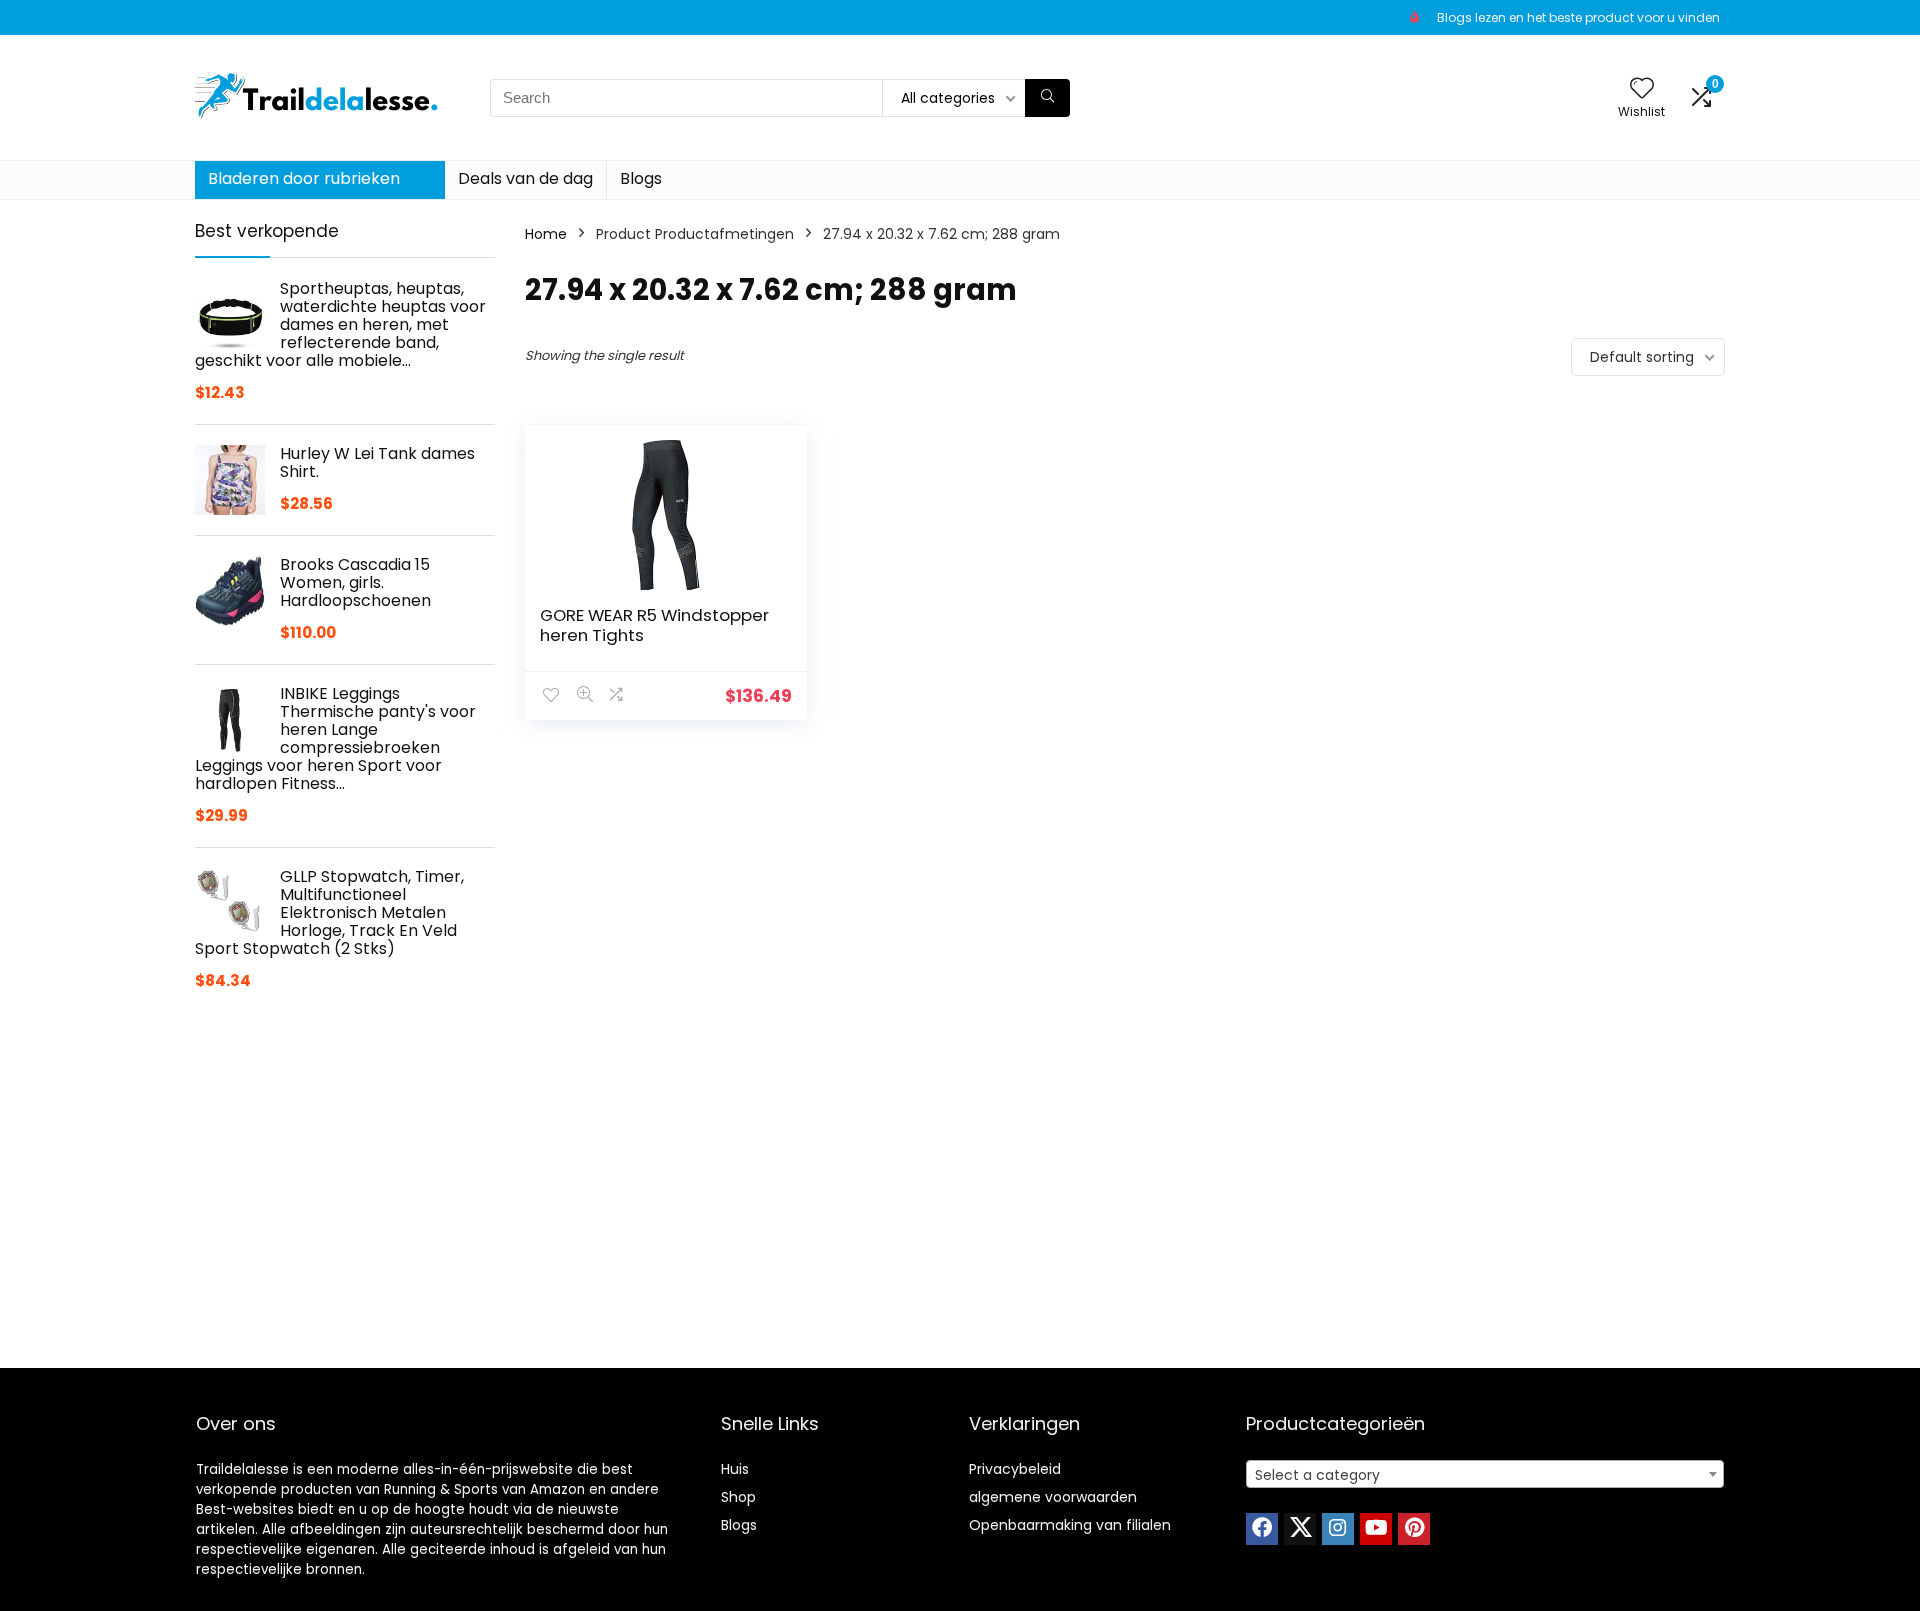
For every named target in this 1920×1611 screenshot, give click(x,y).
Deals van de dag (525, 178)
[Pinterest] (1414, 1529)
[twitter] (1300, 1529)
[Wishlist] (1642, 89)
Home (546, 234)
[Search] (1047, 98)
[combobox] (1485, 1474)
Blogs (641, 178)
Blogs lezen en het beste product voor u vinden (1578, 17)
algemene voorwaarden (1053, 1497)
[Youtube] (1376, 1529)
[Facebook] (1262, 1529)
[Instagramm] (1338, 1529)
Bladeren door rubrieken (304, 178)
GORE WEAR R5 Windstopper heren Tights (654, 625)
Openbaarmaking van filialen (1070, 1525)
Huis (735, 1469)
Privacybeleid (1015, 1469)
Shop (738, 1497)
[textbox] (1485, 1475)
